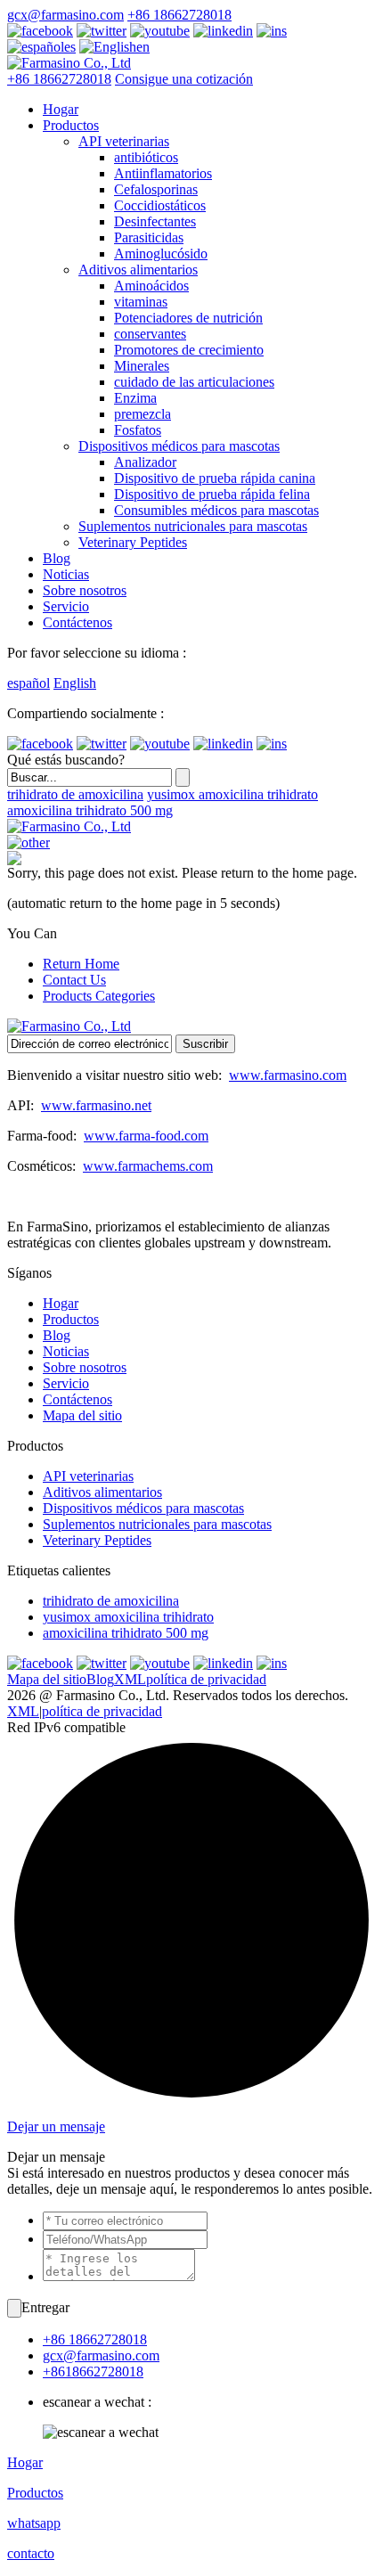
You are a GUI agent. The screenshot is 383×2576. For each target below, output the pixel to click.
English (75, 683)
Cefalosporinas (156, 189)
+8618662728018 (93, 2372)
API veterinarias (124, 141)
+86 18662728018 (179, 15)
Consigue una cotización (184, 79)
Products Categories (99, 996)
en (143, 47)
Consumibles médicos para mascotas (216, 510)
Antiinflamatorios (163, 173)
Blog (57, 558)
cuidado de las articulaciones (194, 382)
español (29, 683)
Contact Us (74, 980)
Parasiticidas (149, 237)
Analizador (145, 462)
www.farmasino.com (288, 1075)
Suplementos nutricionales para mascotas (193, 526)
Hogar (61, 109)
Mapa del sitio (82, 1415)
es (70, 47)
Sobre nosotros (85, 590)
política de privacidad (206, 1679)
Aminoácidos (151, 286)
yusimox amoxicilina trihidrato (232, 794)
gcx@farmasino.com (65, 15)
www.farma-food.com (146, 1136)
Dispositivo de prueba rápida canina (215, 478)
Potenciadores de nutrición (188, 318)
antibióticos (146, 157)
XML (130, 1679)
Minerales (142, 366)
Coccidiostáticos (160, 205)
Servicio (66, 606)
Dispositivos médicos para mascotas (179, 446)
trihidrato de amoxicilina (75, 794)
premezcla (143, 414)
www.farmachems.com (148, 1166)
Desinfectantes (155, 221)
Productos (71, 125)
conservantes (150, 334)
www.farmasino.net (96, 1105)
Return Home (81, 964)
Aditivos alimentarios (138, 270)
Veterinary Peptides (133, 542)
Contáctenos (77, 622)
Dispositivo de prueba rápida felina (212, 494)
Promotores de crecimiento (189, 350)
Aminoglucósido (161, 254)
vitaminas (141, 302)
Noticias (66, 574)
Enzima (135, 398)
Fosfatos (138, 430)
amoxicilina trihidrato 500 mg (90, 810)
